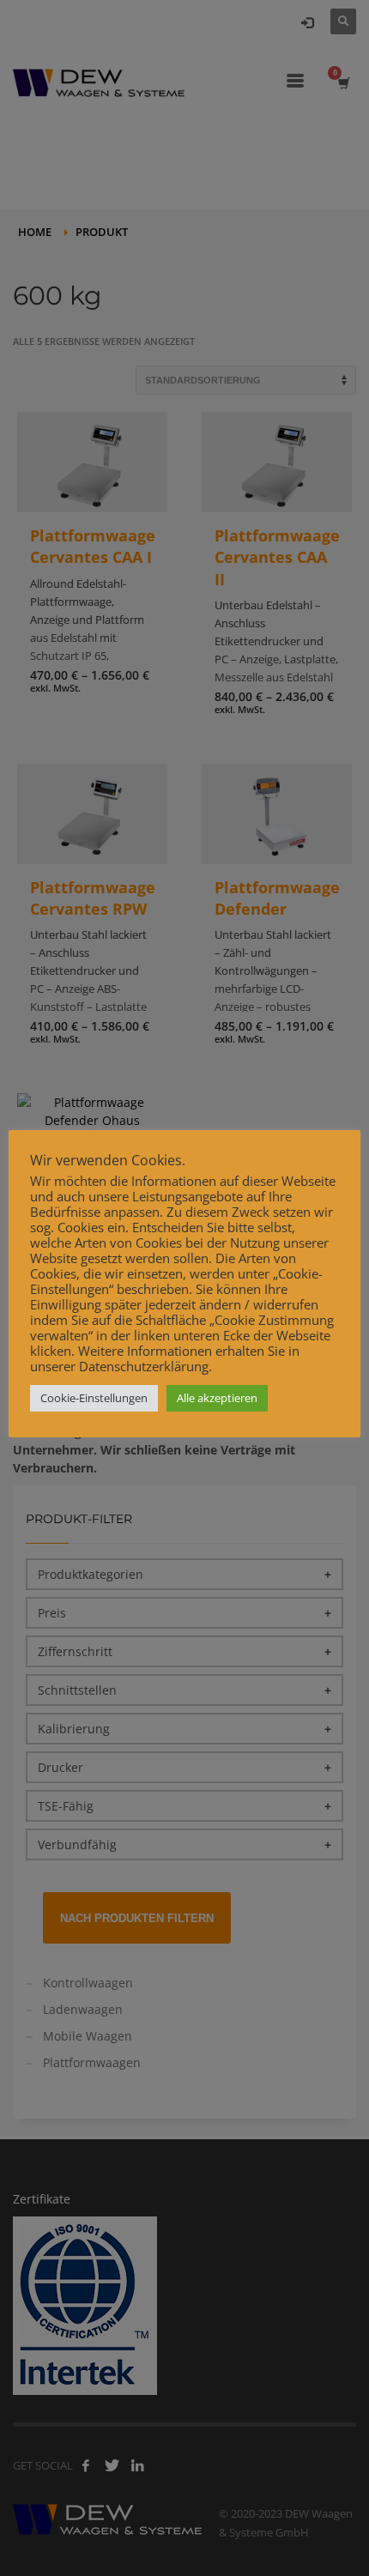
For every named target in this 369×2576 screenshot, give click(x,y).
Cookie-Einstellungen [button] (94, 1398)
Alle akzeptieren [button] (217, 1398)
